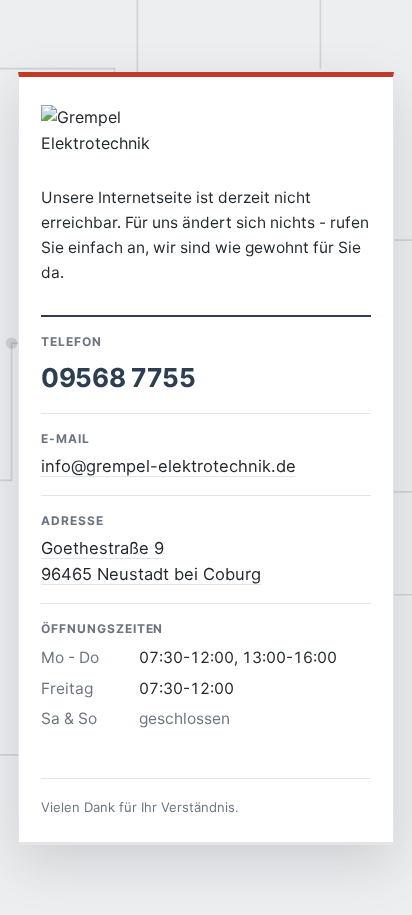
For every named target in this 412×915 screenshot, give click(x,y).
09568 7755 (118, 377)
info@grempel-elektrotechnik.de (168, 466)
